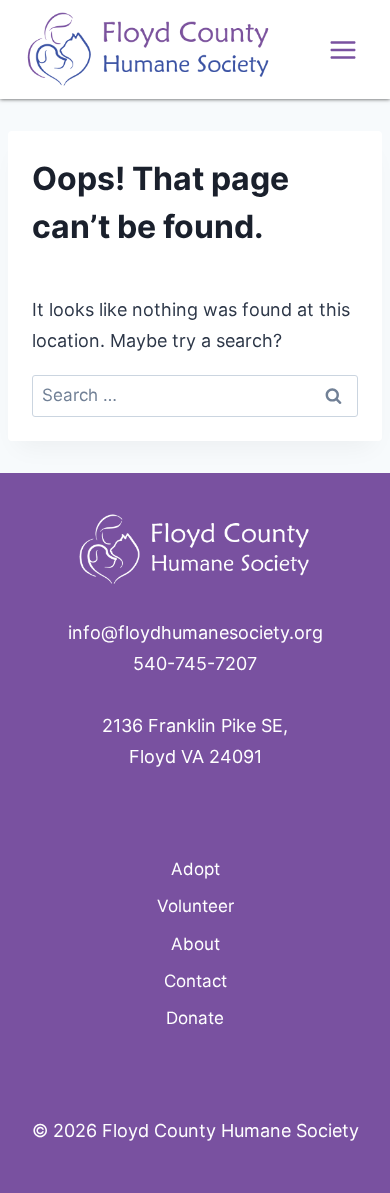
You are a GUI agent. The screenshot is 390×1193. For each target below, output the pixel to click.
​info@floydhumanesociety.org (195, 632)
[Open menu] (342, 49)
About (195, 944)
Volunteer (195, 906)
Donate (195, 1018)
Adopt (195, 869)
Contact (195, 981)
